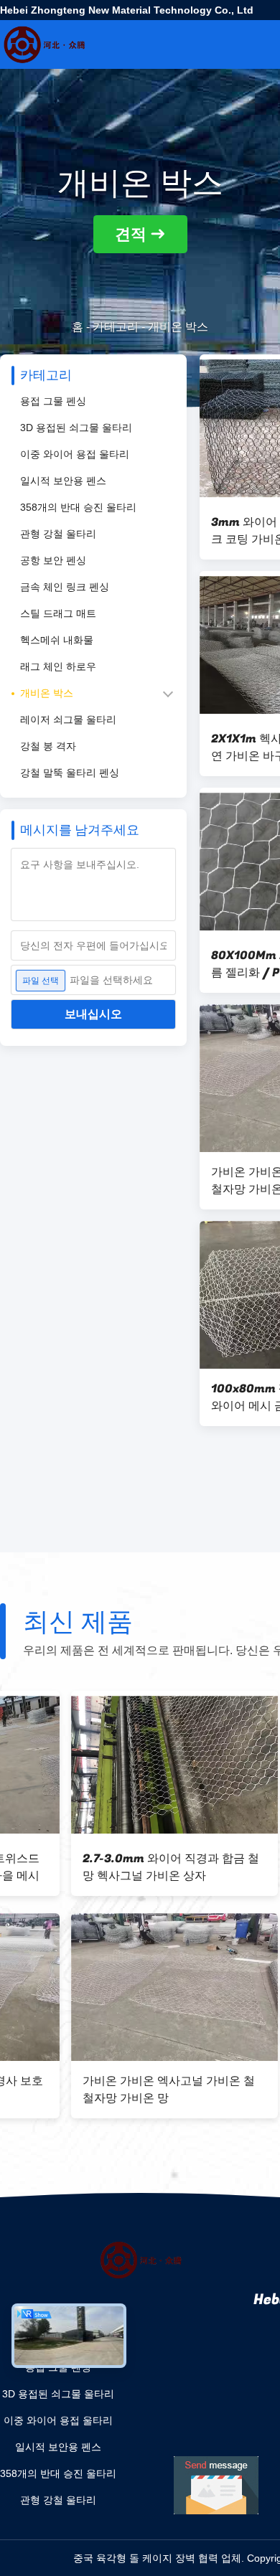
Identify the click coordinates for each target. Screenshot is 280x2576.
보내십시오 (93, 1014)
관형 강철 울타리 (58, 534)
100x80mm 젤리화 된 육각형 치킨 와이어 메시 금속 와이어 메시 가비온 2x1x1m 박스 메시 (101, 1867)
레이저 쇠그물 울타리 (68, 720)
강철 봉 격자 (48, 746)
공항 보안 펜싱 (53, 560)
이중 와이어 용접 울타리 (75, 454)
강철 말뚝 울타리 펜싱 (70, 773)
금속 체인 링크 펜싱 (65, 587)
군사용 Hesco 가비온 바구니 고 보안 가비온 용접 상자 (99, 2090)
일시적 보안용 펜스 (63, 481)
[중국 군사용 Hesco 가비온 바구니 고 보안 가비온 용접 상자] (103, 1987)
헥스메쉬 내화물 (57, 640)
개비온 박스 (47, 693)
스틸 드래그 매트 (58, 613)
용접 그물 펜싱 (53, 401)
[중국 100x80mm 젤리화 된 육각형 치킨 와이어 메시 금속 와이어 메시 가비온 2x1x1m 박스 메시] (103, 1765)
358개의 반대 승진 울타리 (78, 507)
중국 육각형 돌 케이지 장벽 (134, 2558)
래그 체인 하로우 (58, 666)
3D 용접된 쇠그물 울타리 (76, 428)
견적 (131, 234)
